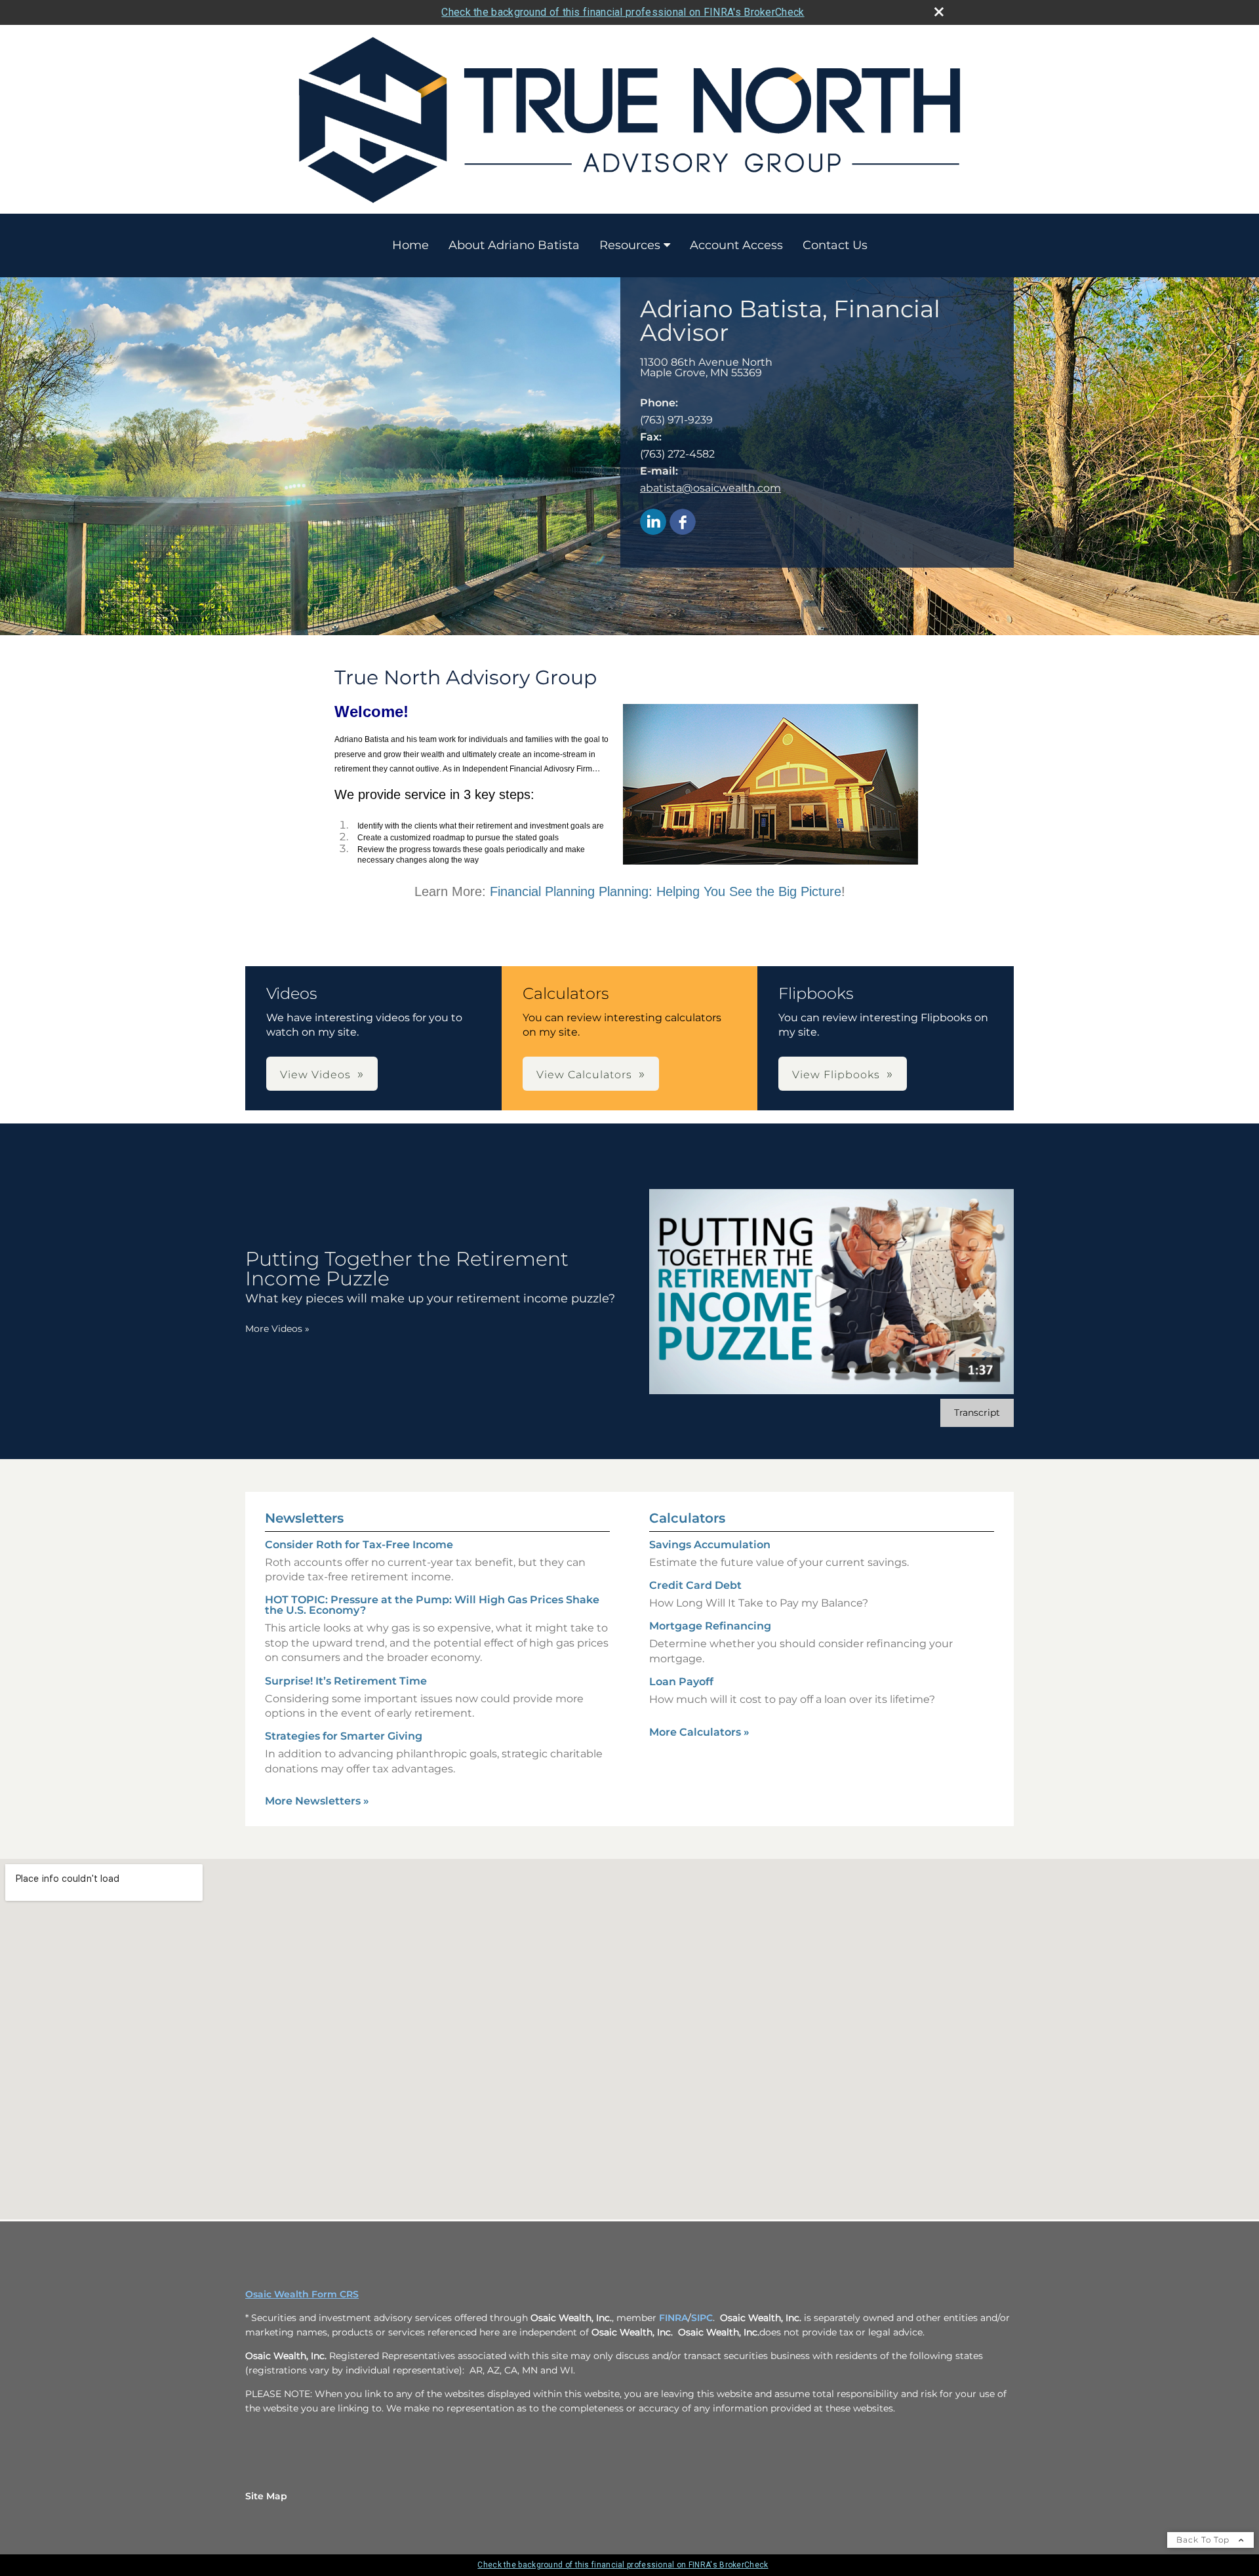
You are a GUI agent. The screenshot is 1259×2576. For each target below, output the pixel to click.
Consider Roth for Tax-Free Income (359, 1545)
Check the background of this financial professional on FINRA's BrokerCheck (623, 12)
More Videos (277, 1329)
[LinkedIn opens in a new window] (653, 523)
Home (410, 245)
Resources (630, 245)
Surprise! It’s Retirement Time (346, 1681)
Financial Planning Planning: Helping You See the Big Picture (666, 891)
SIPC (702, 2318)
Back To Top (1204, 2540)
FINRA (673, 2318)
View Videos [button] (315, 1075)
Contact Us (835, 245)
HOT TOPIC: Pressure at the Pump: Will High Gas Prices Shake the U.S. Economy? (432, 1605)
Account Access (736, 245)
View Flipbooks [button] (836, 1075)
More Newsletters (317, 1801)
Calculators (687, 1518)
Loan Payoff (681, 1682)
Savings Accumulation (710, 1545)
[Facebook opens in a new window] (683, 523)
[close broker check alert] (939, 12)
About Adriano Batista (514, 245)
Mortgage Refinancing (710, 1626)
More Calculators (699, 1732)
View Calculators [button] (584, 1075)
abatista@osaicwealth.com (710, 488)
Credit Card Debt (695, 1585)
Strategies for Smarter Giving (344, 1736)
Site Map (266, 2496)
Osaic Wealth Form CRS (302, 2294)
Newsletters (304, 1518)
